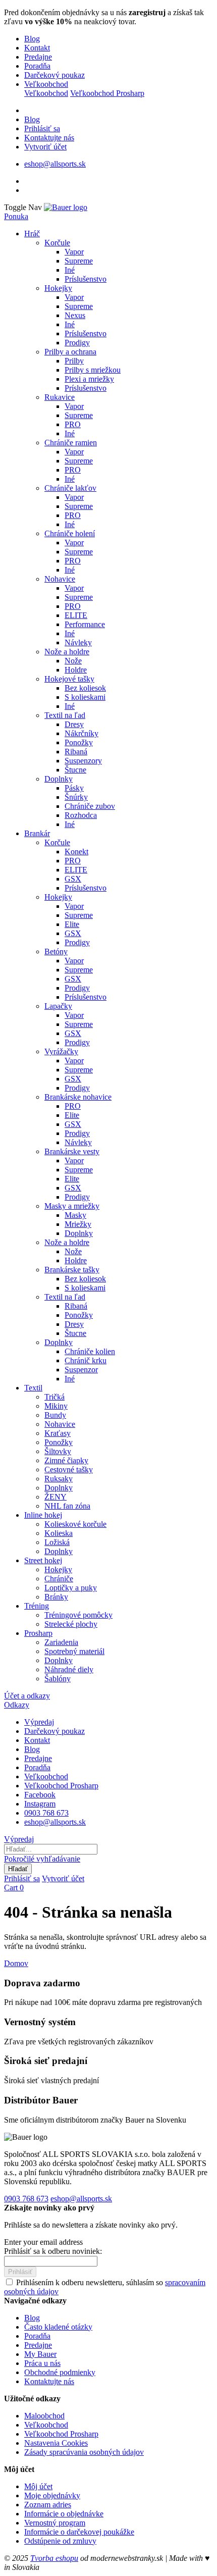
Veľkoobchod (46, 84)
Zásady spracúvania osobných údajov (84, 2452)
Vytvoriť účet (45, 147)
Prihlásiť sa (42, 128)
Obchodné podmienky (60, 2372)
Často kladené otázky (58, 2327)
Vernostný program (55, 2523)
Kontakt (37, 48)
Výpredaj (39, 1722)
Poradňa (37, 66)
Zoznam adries (48, 2505)
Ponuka (16, 216)
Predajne (38, 57)
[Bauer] (66, 207)
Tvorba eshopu (54, 2558)
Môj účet (38, 2486)
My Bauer (40, 2354)
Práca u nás (42, 2363)
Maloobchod (44, 2416)
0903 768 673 (46, 1813)
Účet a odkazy (27, 1696)
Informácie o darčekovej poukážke (79, 2532)
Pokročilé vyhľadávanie (42, 1859)
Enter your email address (43, 2242)
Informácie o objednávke (64, 2514)
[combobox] (51, 1849)
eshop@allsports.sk (55, 164)
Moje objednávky (52, 2495)
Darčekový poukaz (55, 75)
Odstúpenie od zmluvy (60, 2541)
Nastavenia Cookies (56, 2443)
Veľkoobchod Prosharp (107, 93)
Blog (32, 39)
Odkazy (17, 1705)
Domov (16, 1963)
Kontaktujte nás (49, 138)
